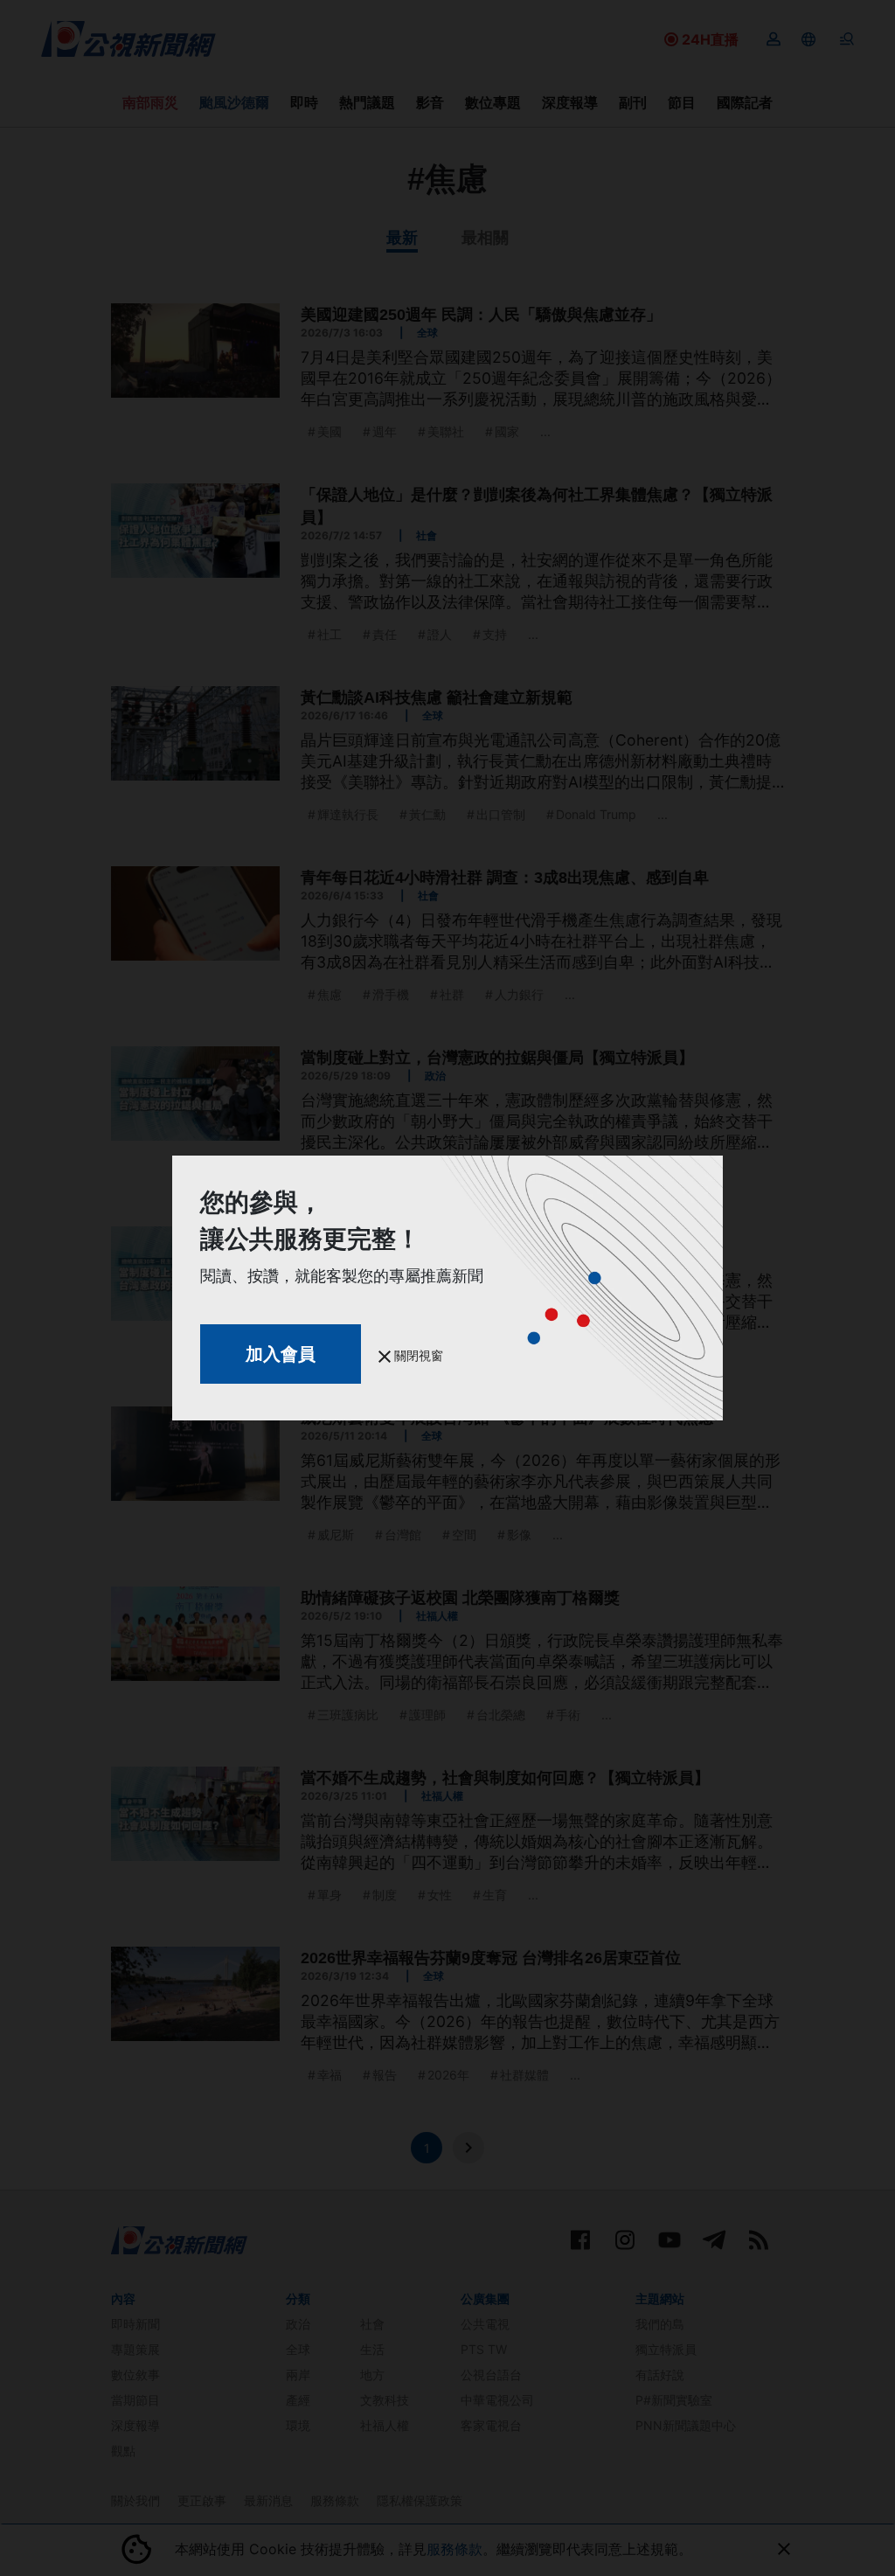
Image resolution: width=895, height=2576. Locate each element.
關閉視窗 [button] (417, 1355)
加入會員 (281, 1354)
